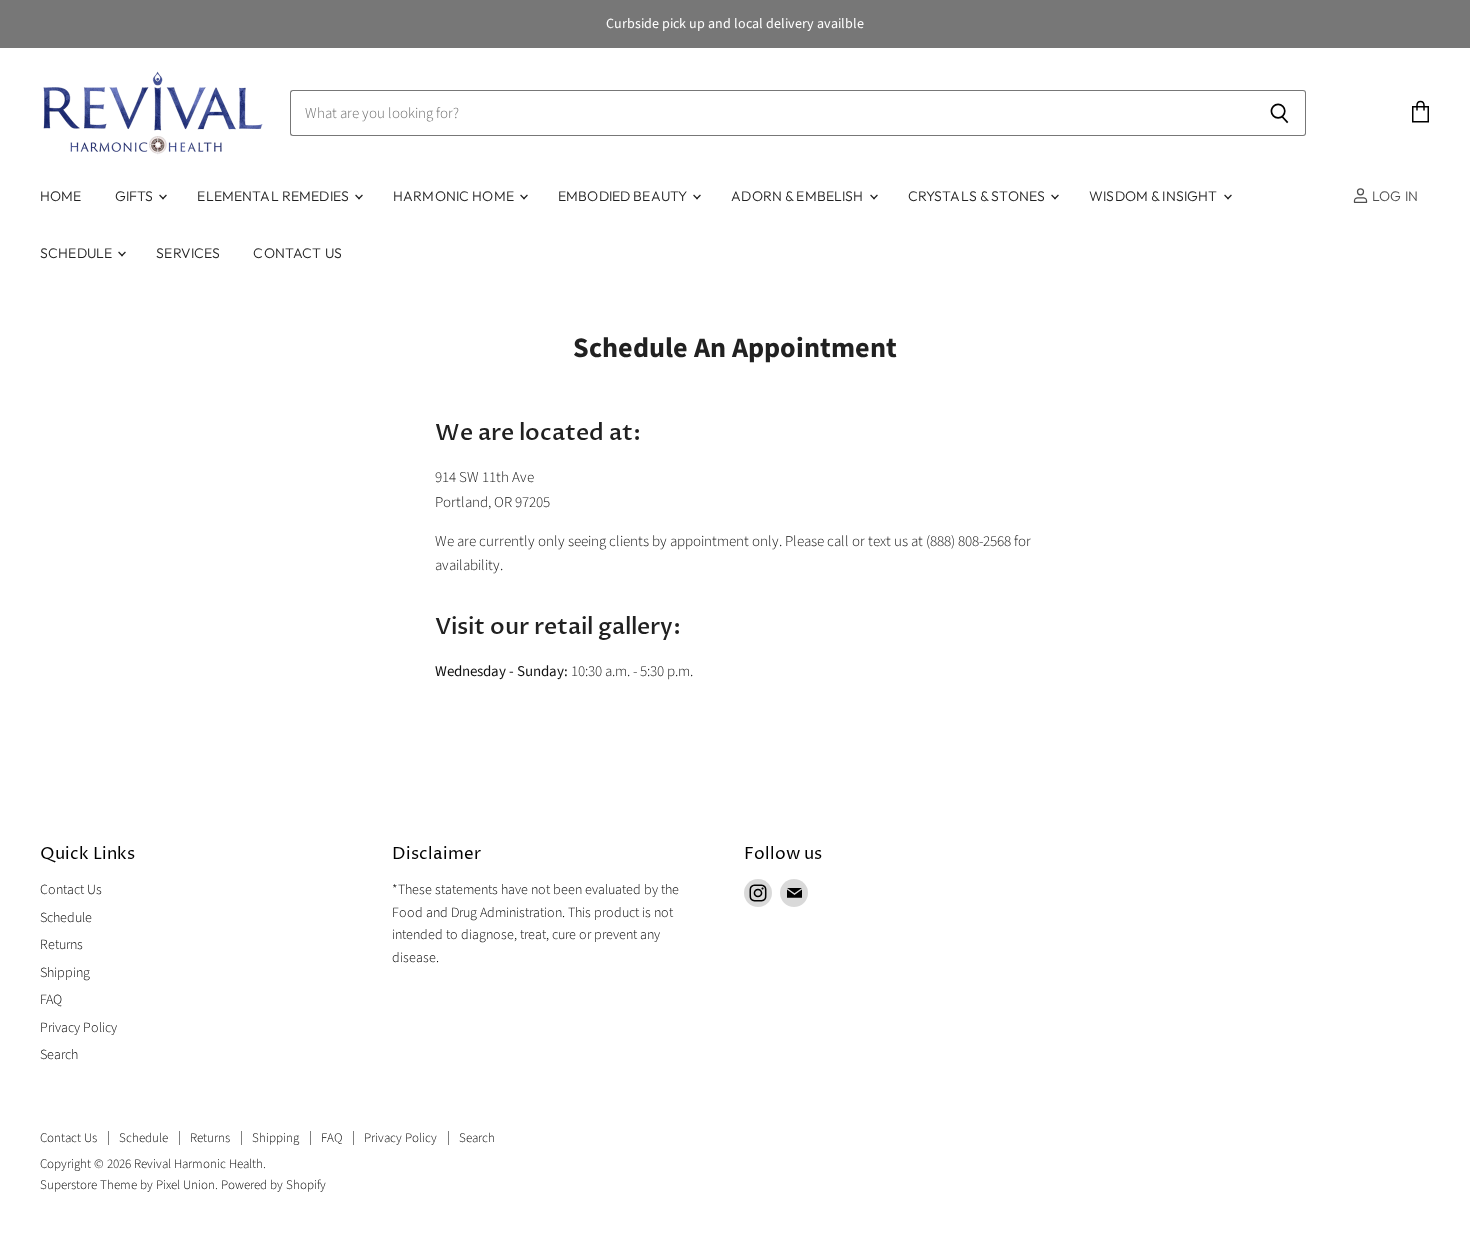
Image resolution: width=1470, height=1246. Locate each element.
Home (61, 196)
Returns (61, 945)
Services (188, 253)
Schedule (77, 253)
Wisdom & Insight (1154, 196)
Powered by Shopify (273, 1185)
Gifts (136, 196)
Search (59, 1055)
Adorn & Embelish (798, 196)
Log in (1393, 196)
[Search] (1279, 113)
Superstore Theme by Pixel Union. (129, 1185)
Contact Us (297, 253)
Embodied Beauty (624, 196)
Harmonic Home (455, 196)
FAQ (51, 1000)
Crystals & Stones (978, 196)
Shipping (65, 973)
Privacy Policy (78, 1028)
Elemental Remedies (274, 196)
